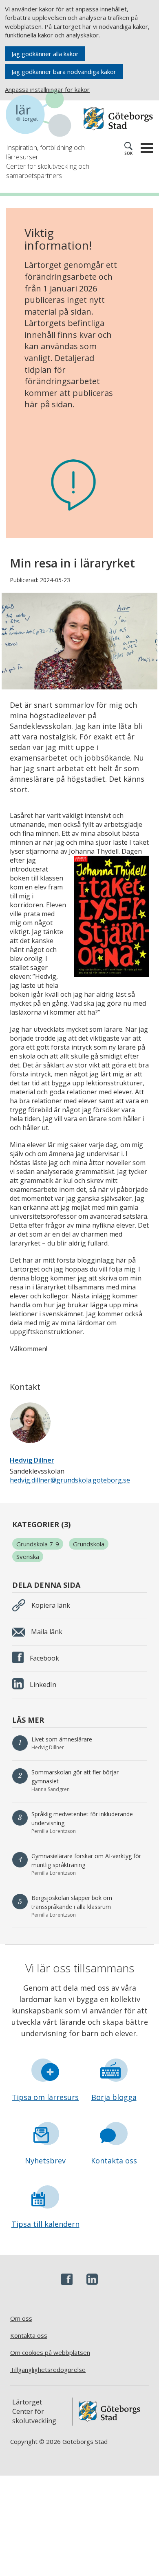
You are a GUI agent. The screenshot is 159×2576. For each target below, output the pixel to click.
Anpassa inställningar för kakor (47, 89)
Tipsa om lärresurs (45, 2097)
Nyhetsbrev (45, 2161)
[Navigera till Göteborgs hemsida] (118, 119)
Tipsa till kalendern (45, 2224)
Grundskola (89, 1544)
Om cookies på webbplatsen (50, 2352)
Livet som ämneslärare (62, 1739)
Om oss (21, 2318)
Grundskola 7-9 (38, 1544)
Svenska (28, 1556)
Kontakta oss (114, 2161)
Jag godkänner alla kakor (45, 54)
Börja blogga (114, 2097)
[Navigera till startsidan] (43, 115)
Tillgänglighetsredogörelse (48, 2369)
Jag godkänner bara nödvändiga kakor (64, 72)
